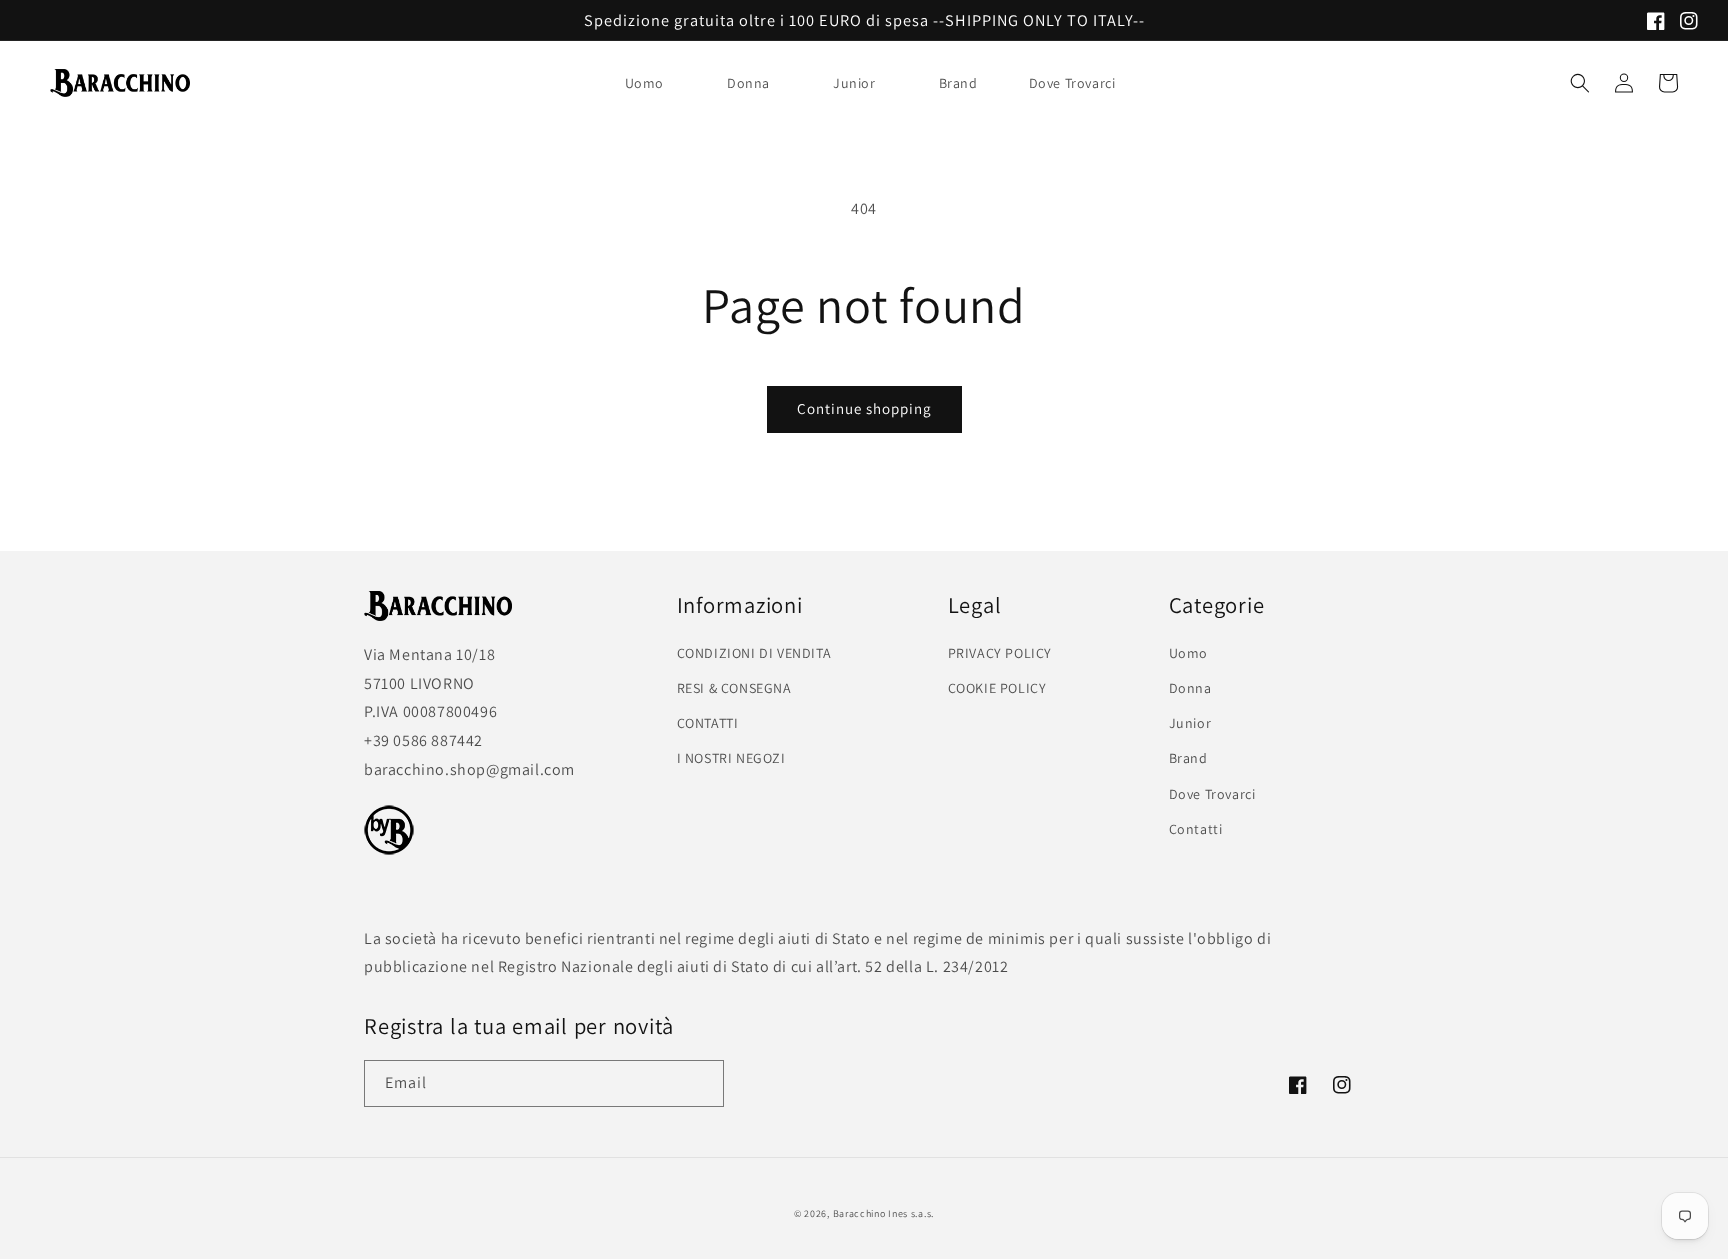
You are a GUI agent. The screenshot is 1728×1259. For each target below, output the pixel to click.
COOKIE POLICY (997, 688)
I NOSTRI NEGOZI (731, 758)
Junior (854, 83)
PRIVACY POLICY (1000, 653)
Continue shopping (864, 408)
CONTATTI (708, 723)
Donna (748, 83)
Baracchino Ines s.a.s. (883, 1213)
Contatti (1196, 829)
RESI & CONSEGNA (734, 688)
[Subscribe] (701, 1083)
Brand (958, 83)
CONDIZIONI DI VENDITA (754, 653)
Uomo (644, 83)
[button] (652, 83)
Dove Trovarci (1212, 794)
